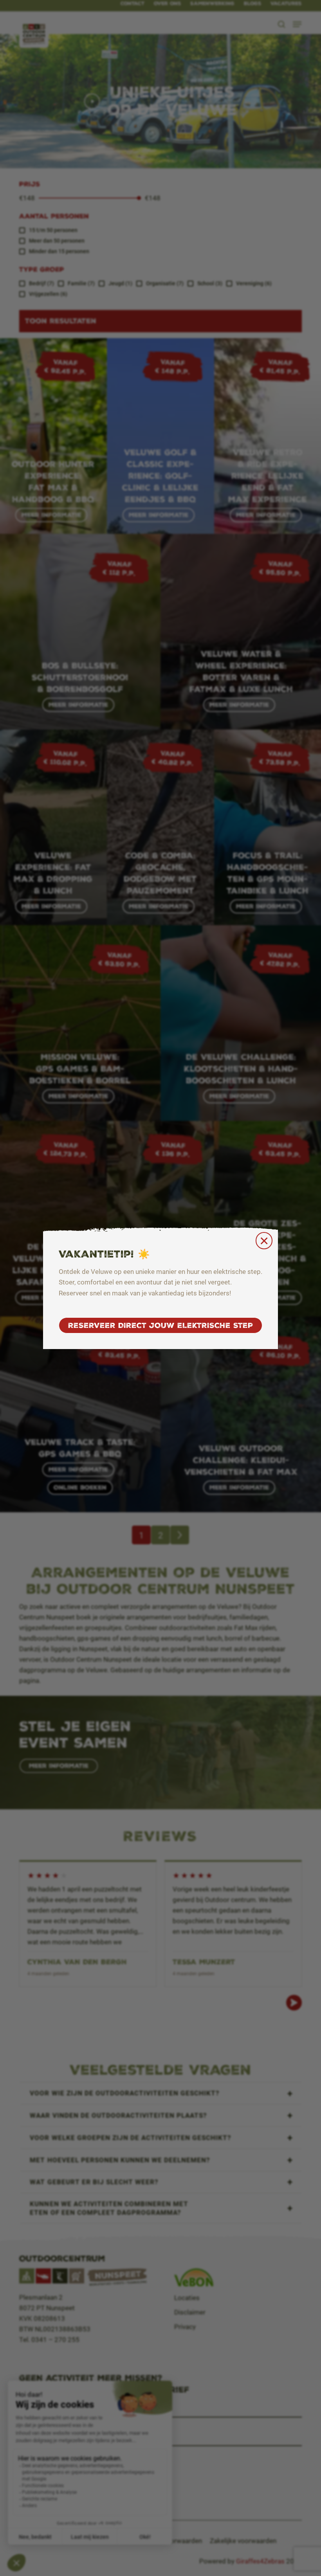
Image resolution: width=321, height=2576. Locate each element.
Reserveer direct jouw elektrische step (160, 1325)
